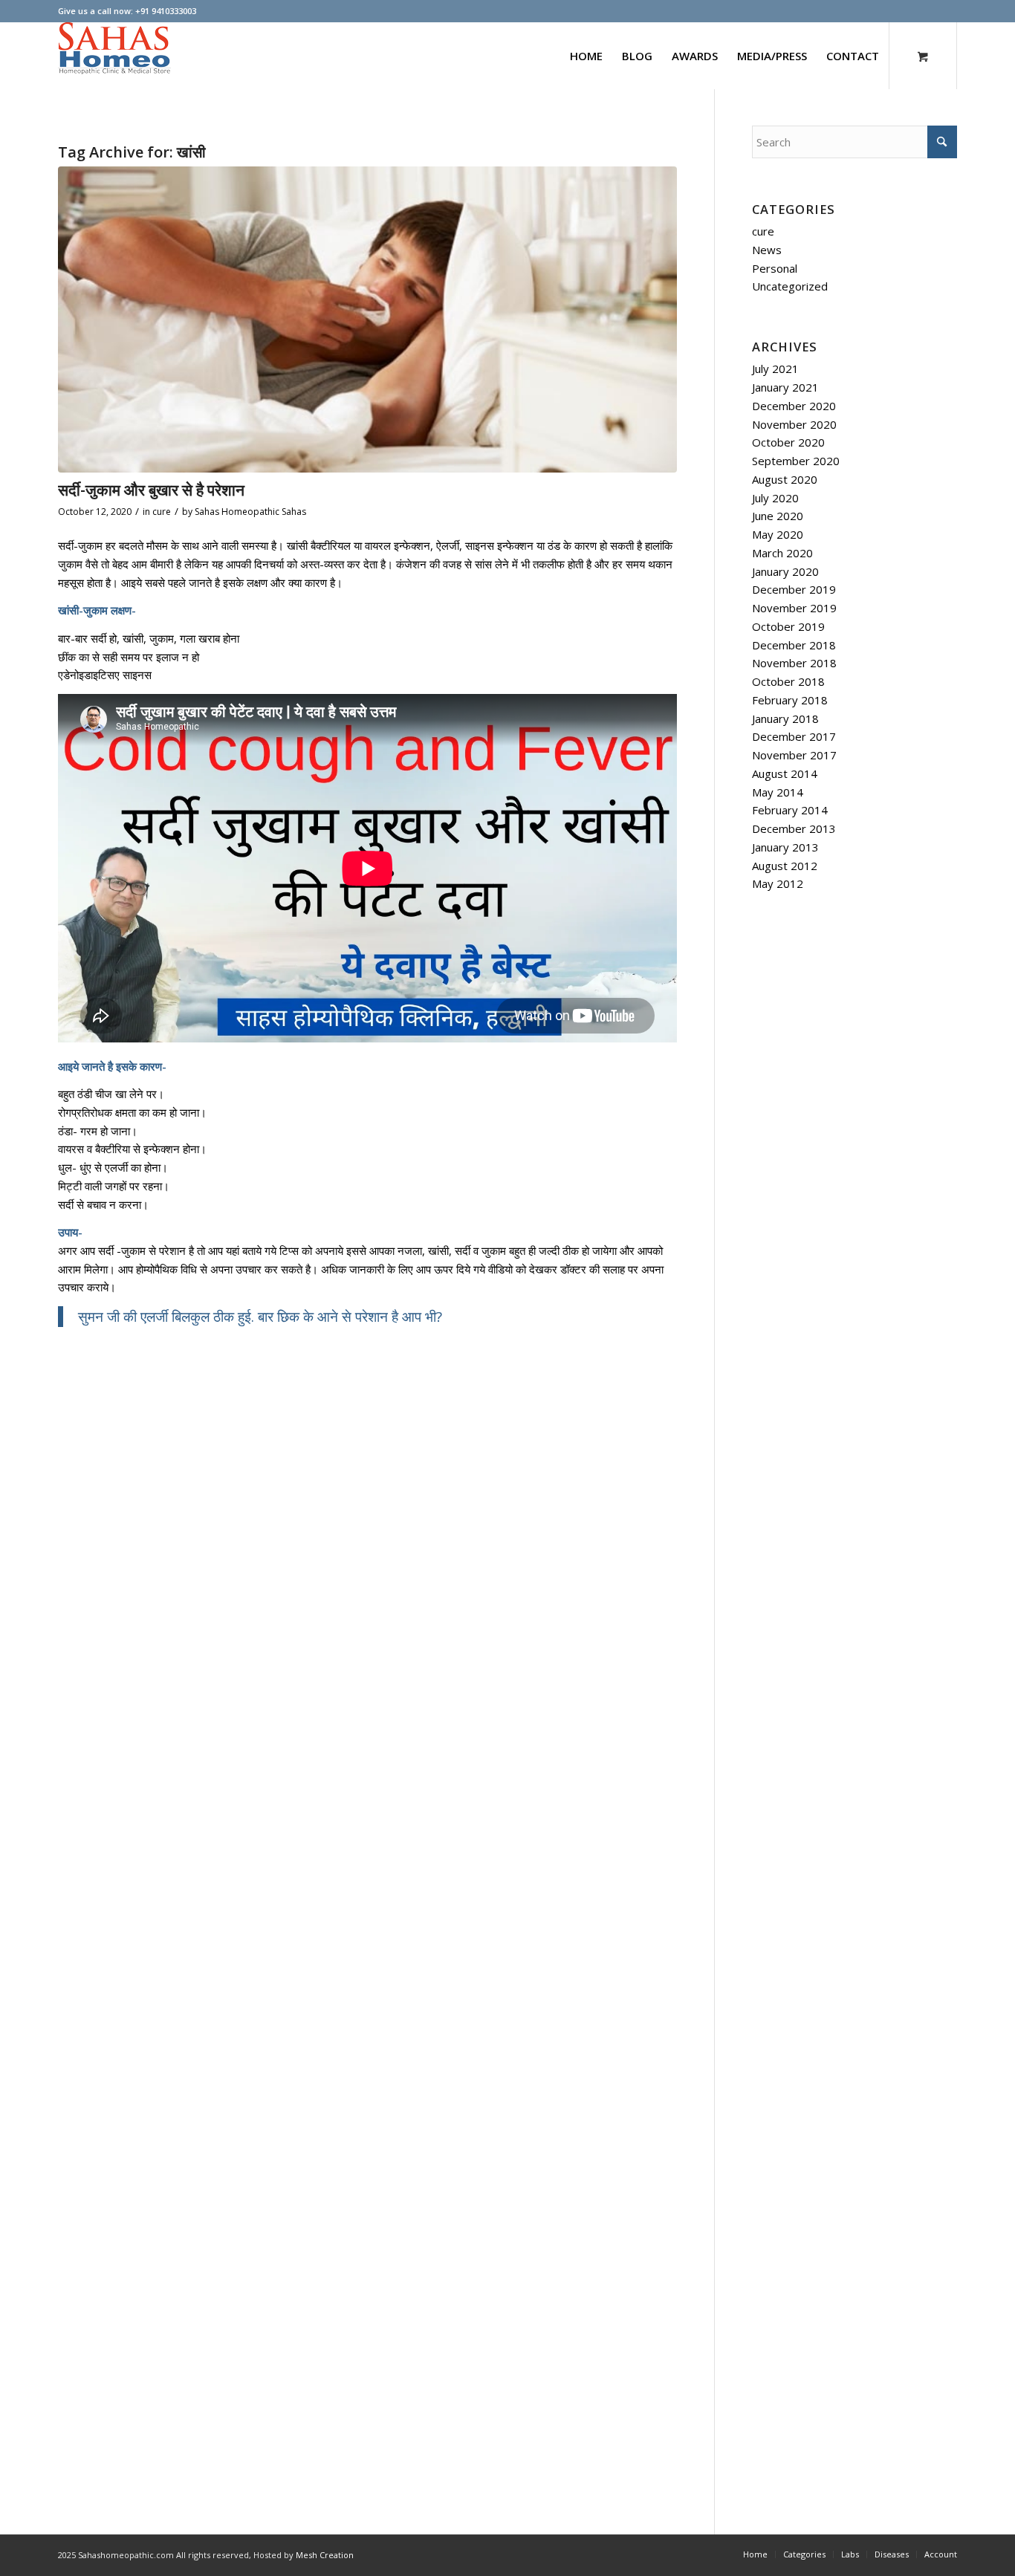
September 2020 (796, 461)
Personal (775, 268)
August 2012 (785, 866)
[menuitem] (586, 56)
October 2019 (788, 626)
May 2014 (778, 792)
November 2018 (794, 663)
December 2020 (794, 406)
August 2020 (785, 479)
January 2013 (785, 847)
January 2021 (785, 387)
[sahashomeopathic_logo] (114, 56)
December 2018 (794, 645)
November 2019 (794, 608)
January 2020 (785, 571)
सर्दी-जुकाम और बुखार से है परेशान (151, 490)
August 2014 (785, 773)
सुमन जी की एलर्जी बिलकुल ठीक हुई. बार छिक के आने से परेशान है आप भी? (260, 1316)
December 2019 (794, 589)
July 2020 (775, 498)
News (767, 250)
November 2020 (794, 424)
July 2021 (775, 369)
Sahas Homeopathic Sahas (250, 512)
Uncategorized (790, 286)
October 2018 (788, 681)
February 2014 (790, 810)
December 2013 (794, 828)
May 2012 (778, 883)
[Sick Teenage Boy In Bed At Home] (367, 319)
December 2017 (794, 736)
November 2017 (794, 755)
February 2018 (790, 700)
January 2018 (785, 718)
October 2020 (788, 442)
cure (162, 512)
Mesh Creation (325, 2555)
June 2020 (778, 516)
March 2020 (782, 553)
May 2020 (778, 534)
